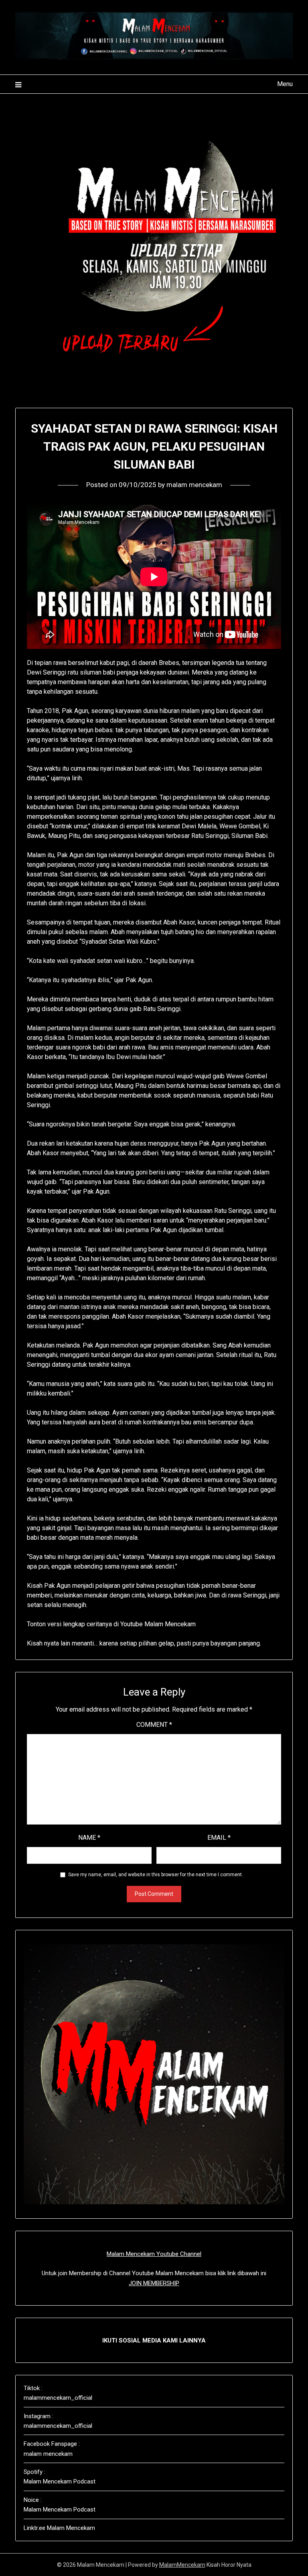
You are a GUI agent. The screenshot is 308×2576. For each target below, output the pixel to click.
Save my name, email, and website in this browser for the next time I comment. (156, 1875)
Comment (154, 1725)
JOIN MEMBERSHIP (154, 2283)
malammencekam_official (58, 2398)
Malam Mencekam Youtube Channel (154, 2254)
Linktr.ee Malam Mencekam (59, 2528)
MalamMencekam (182, 2565)
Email (219, 1838)
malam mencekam (194, 485)
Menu (285, 84)
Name (89, 1838)
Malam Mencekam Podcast (60, 2481)
